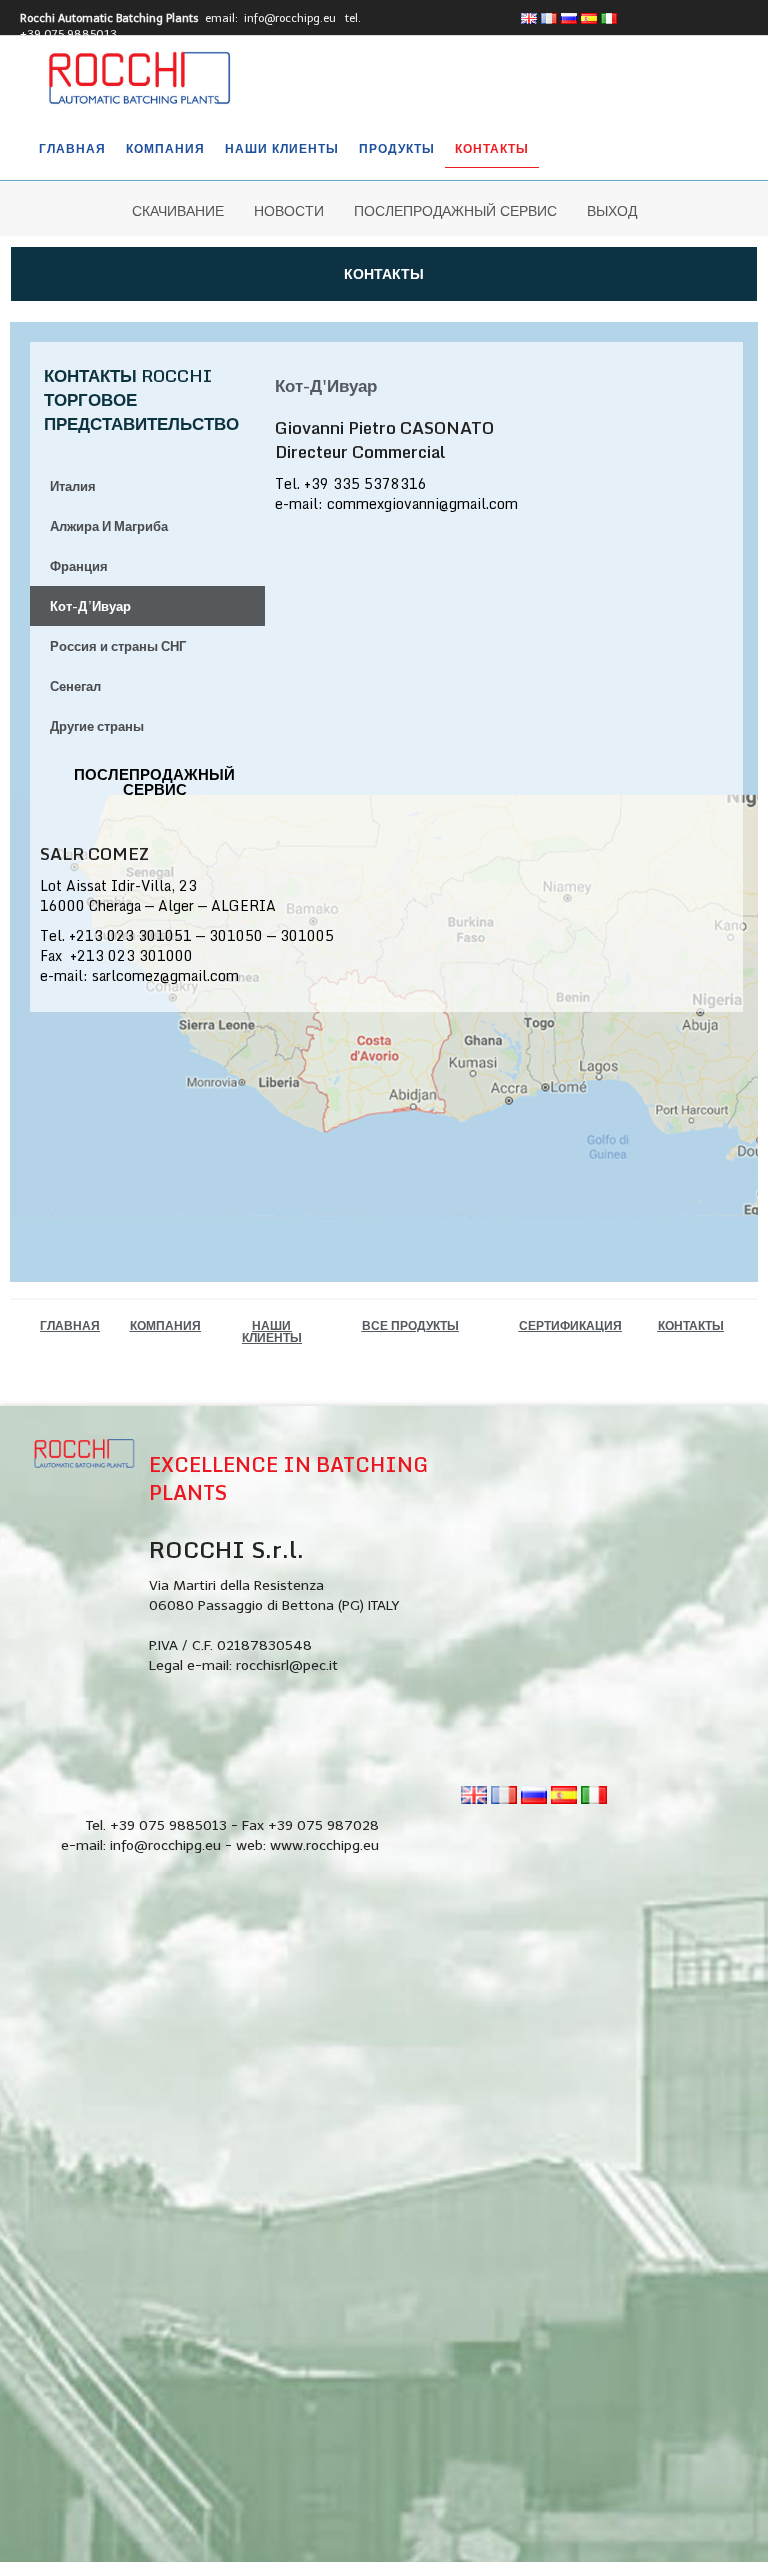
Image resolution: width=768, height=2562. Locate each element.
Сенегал (75, 686)
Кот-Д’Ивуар (90, 606)
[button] (147, 782)
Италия (73, 486)
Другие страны (97, 726)
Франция (79, 566)
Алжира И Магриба (109, 526)
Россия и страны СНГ (118, 646)
